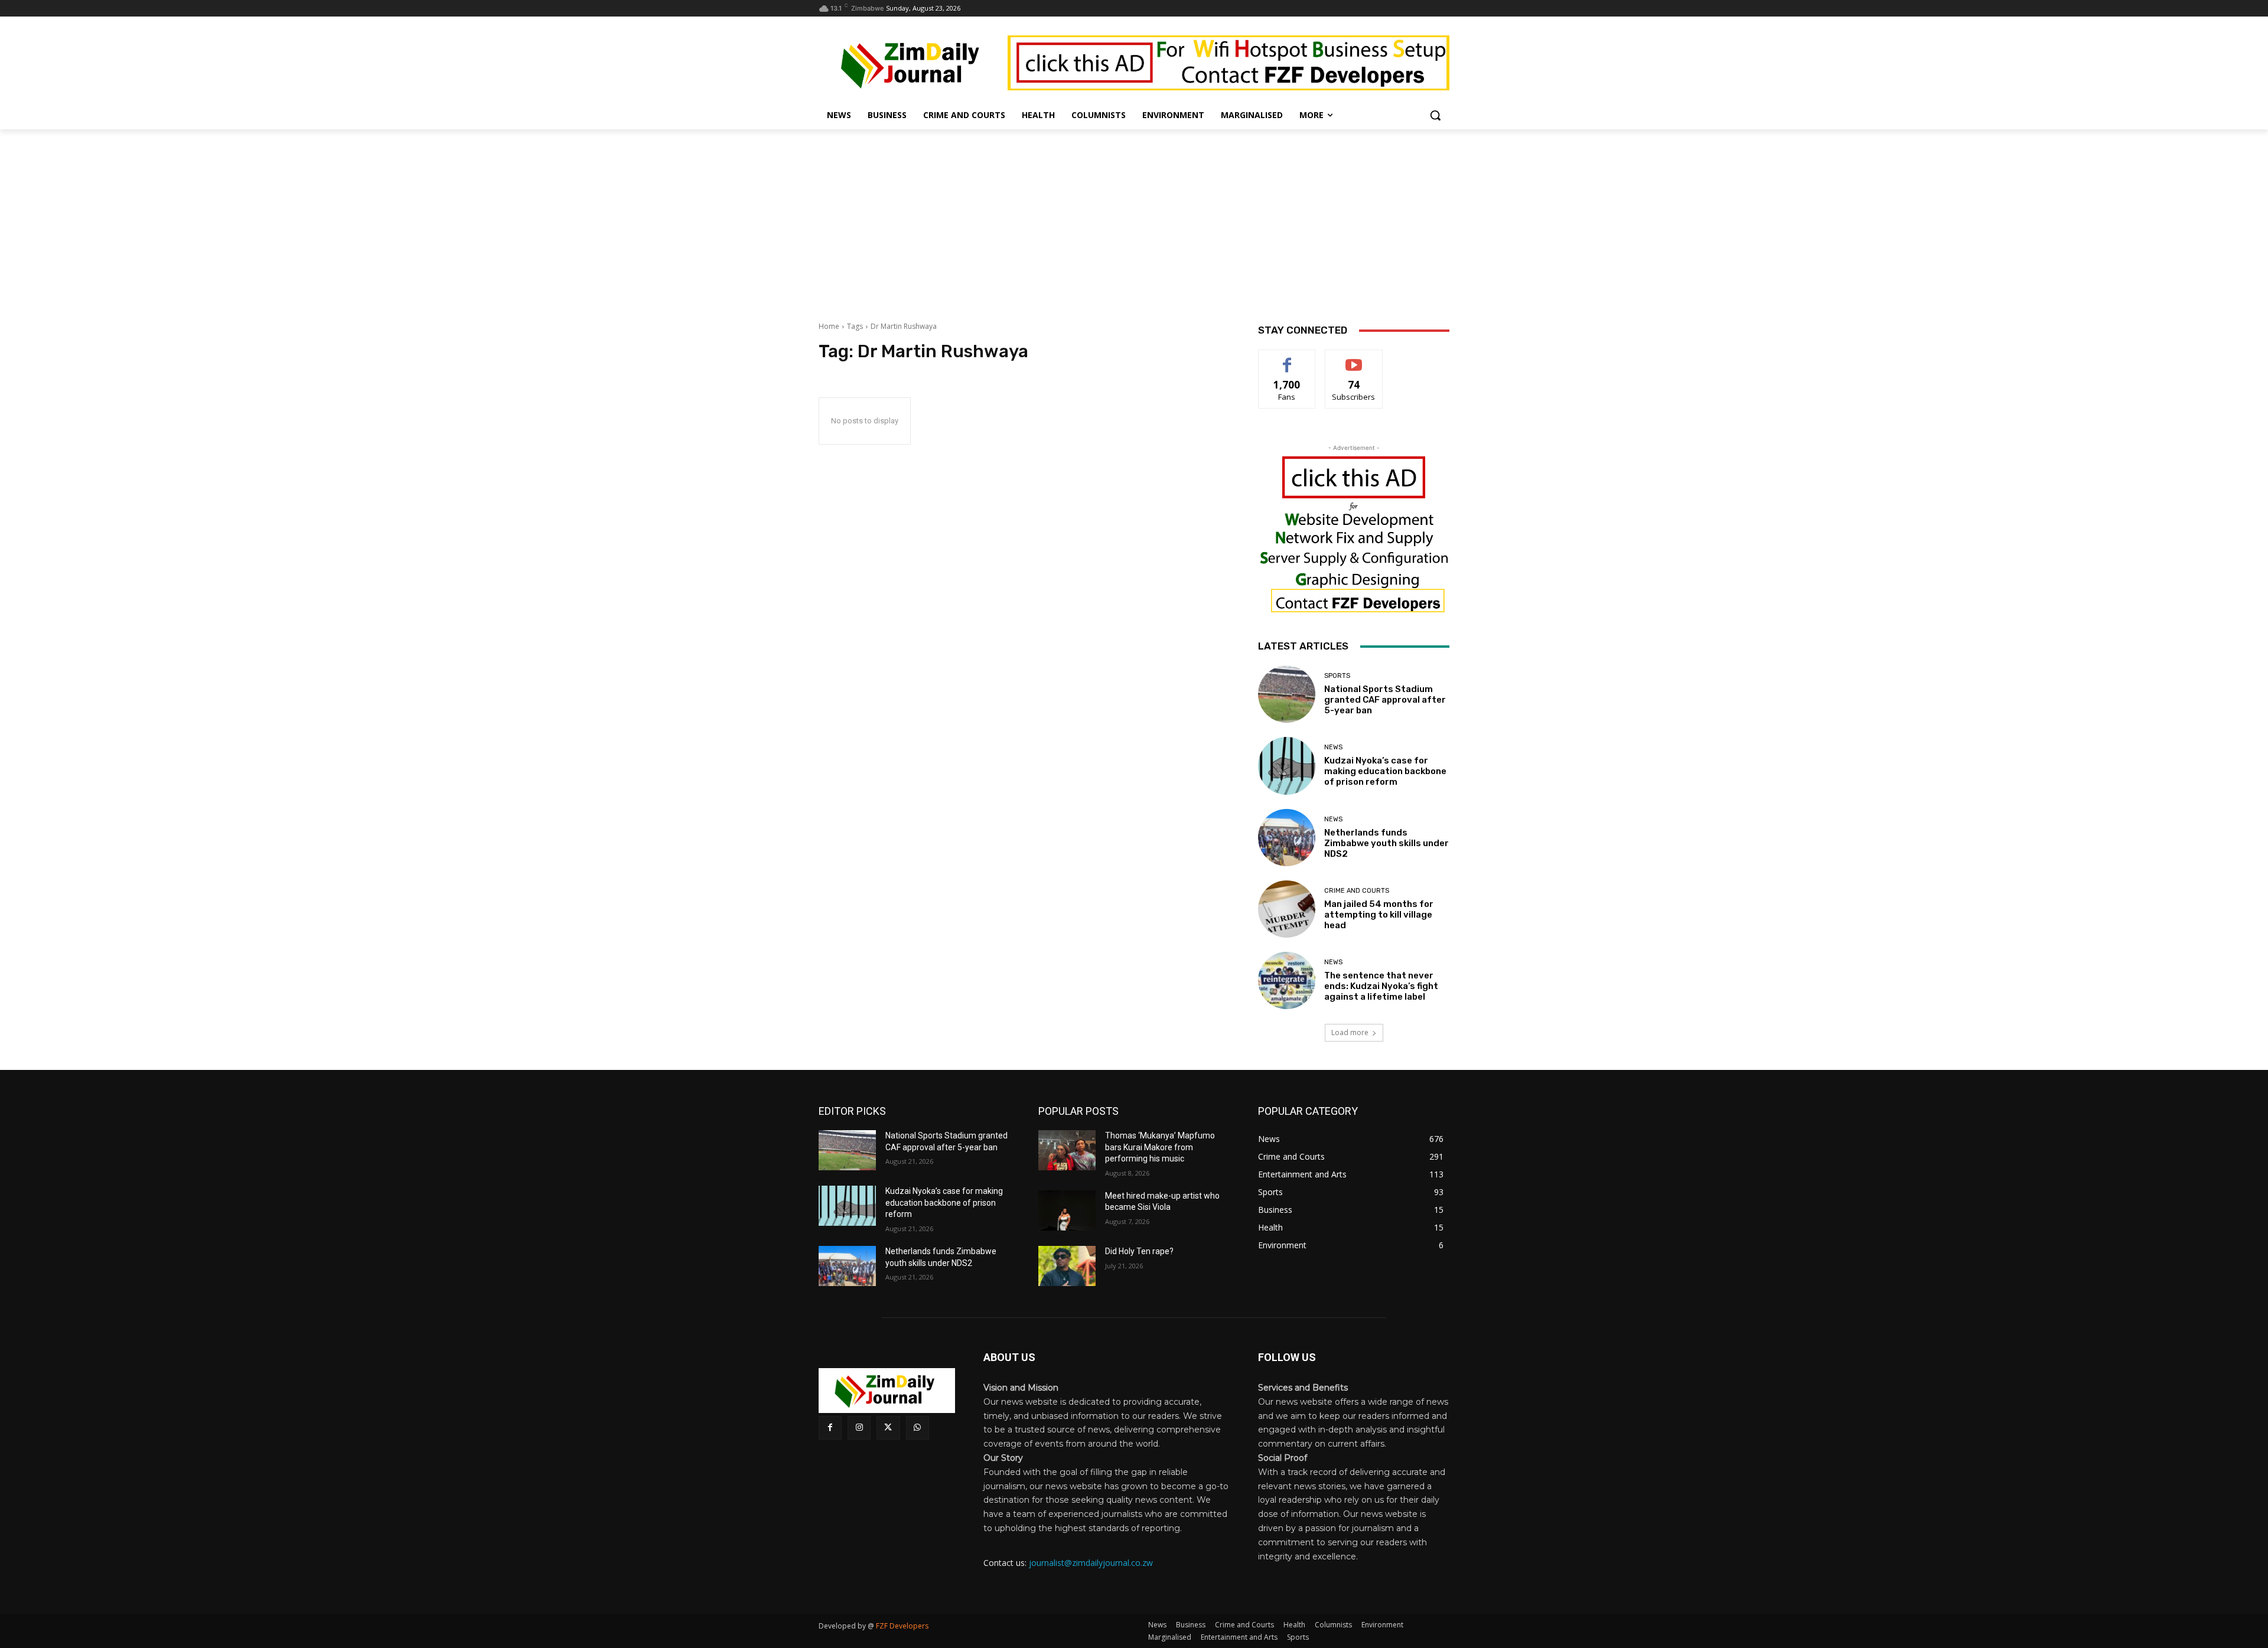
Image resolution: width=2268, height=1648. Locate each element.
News (1333, 747)
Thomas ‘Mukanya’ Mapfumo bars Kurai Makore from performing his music (1160, 1147)
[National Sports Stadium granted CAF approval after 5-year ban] (1287, 694)
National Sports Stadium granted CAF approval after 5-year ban (1385, 700)
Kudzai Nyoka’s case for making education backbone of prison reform (1385, 771)
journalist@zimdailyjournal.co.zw (1091, 1563)
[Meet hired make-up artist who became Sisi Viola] (1067, 1210)
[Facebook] (830, 1427)
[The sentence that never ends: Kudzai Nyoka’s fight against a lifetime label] (1287, 980)
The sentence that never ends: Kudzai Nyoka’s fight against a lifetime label (1381, 986)
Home (829, 326)
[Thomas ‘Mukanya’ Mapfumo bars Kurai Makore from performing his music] (1067, 1150)
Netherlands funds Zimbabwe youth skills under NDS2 (1386, 843)
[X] (888, 1427)
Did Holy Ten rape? (1139, 1251)
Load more (1350, 1032)
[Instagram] (859, 1427)
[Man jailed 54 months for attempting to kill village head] (1287, 909)
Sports (1337, 676)
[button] (1435, 115)
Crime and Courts (1357, 891)
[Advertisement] (1134, 218)
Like (1287, 359)
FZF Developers (902, 1626)
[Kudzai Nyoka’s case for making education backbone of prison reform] (1287, 766)
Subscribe (1354, 359)
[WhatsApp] (918, 1427)
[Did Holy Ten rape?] (1067, 1266)
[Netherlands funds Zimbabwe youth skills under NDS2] (1287, 838)
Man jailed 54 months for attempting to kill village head (1379, 915)
